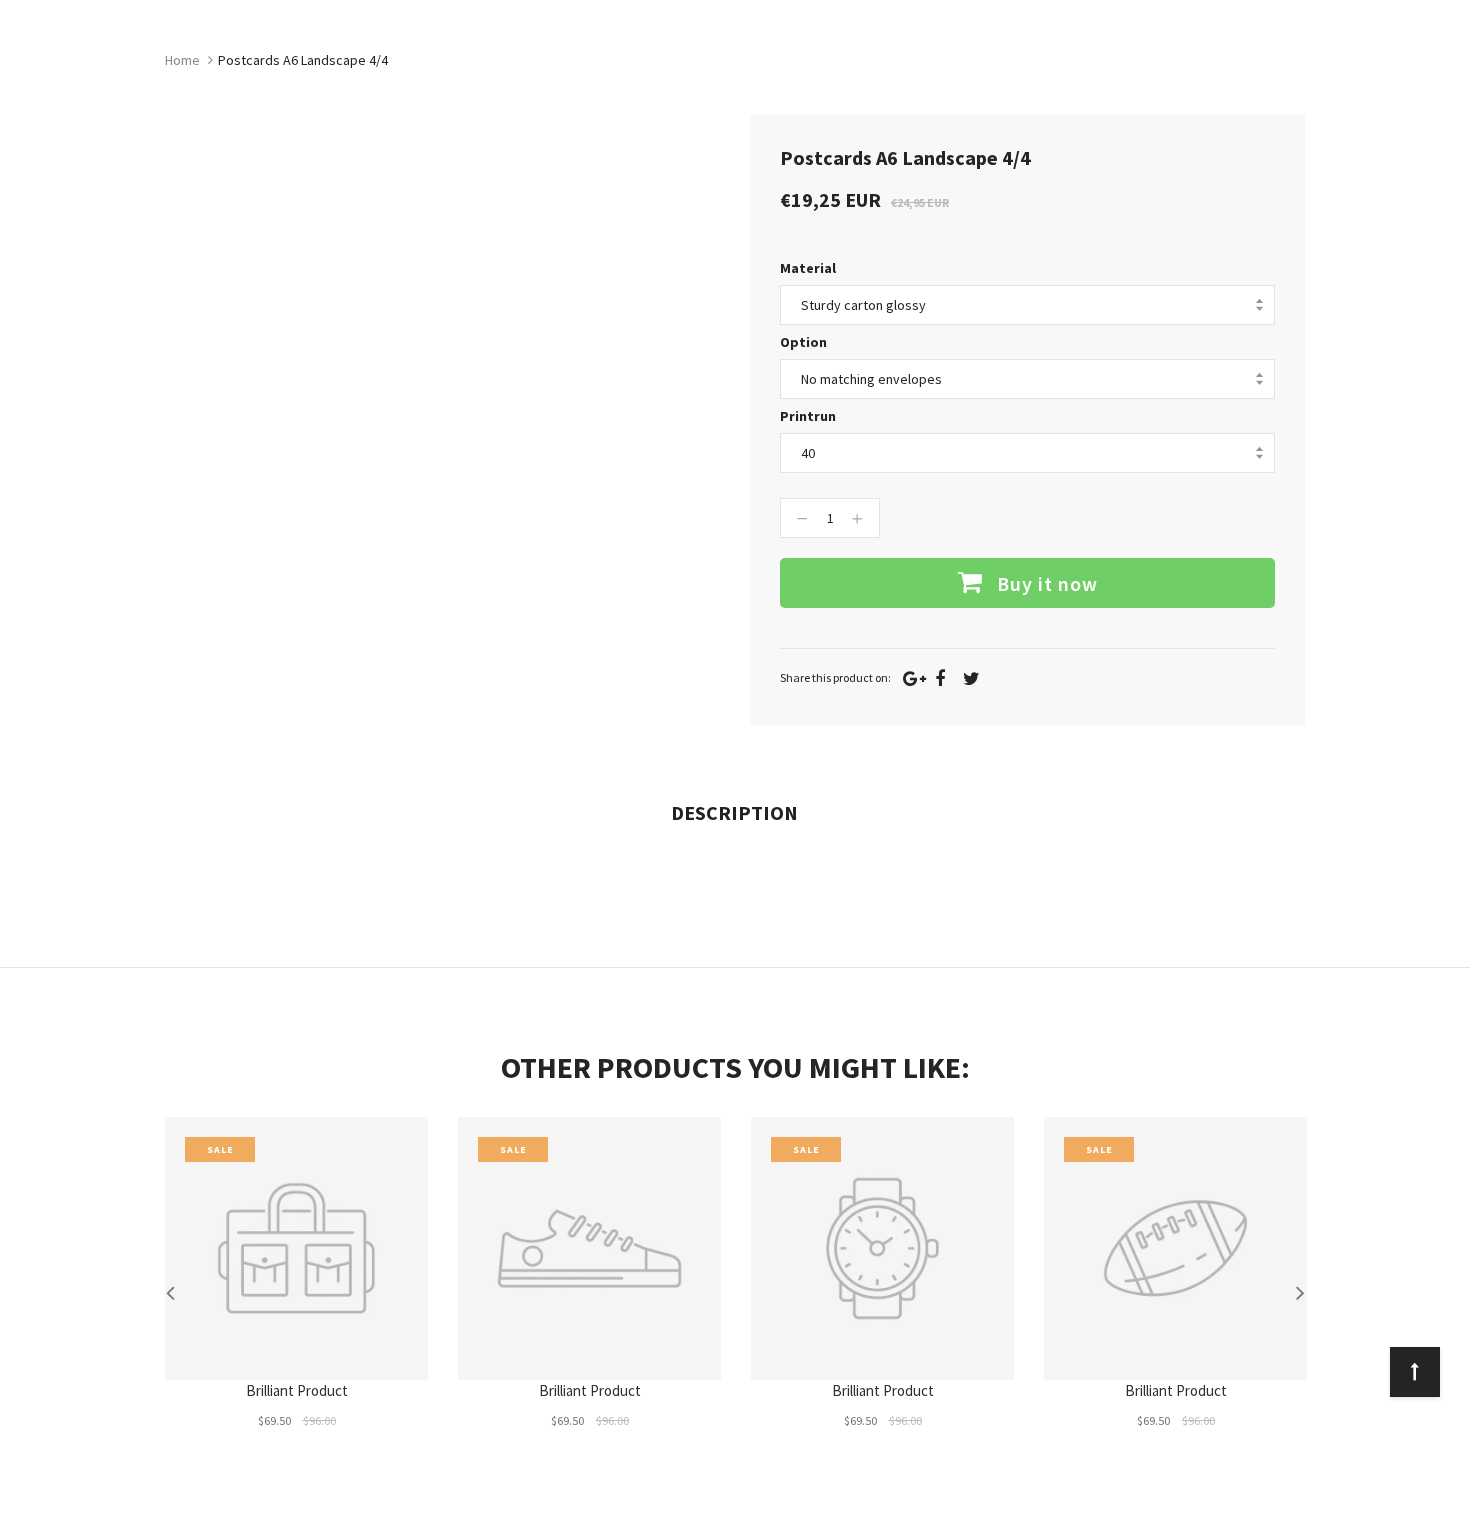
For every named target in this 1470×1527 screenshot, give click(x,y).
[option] (296, 1292)
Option (803, 342)
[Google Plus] (914, 678)
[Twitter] (971, 678)
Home (182, 60)
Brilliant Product (297, 1390)
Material (808, 268)
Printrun (808, 416)
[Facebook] (940, 678)
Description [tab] (734, 812)
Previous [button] (170, 1292)
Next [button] (1300, 1292)
